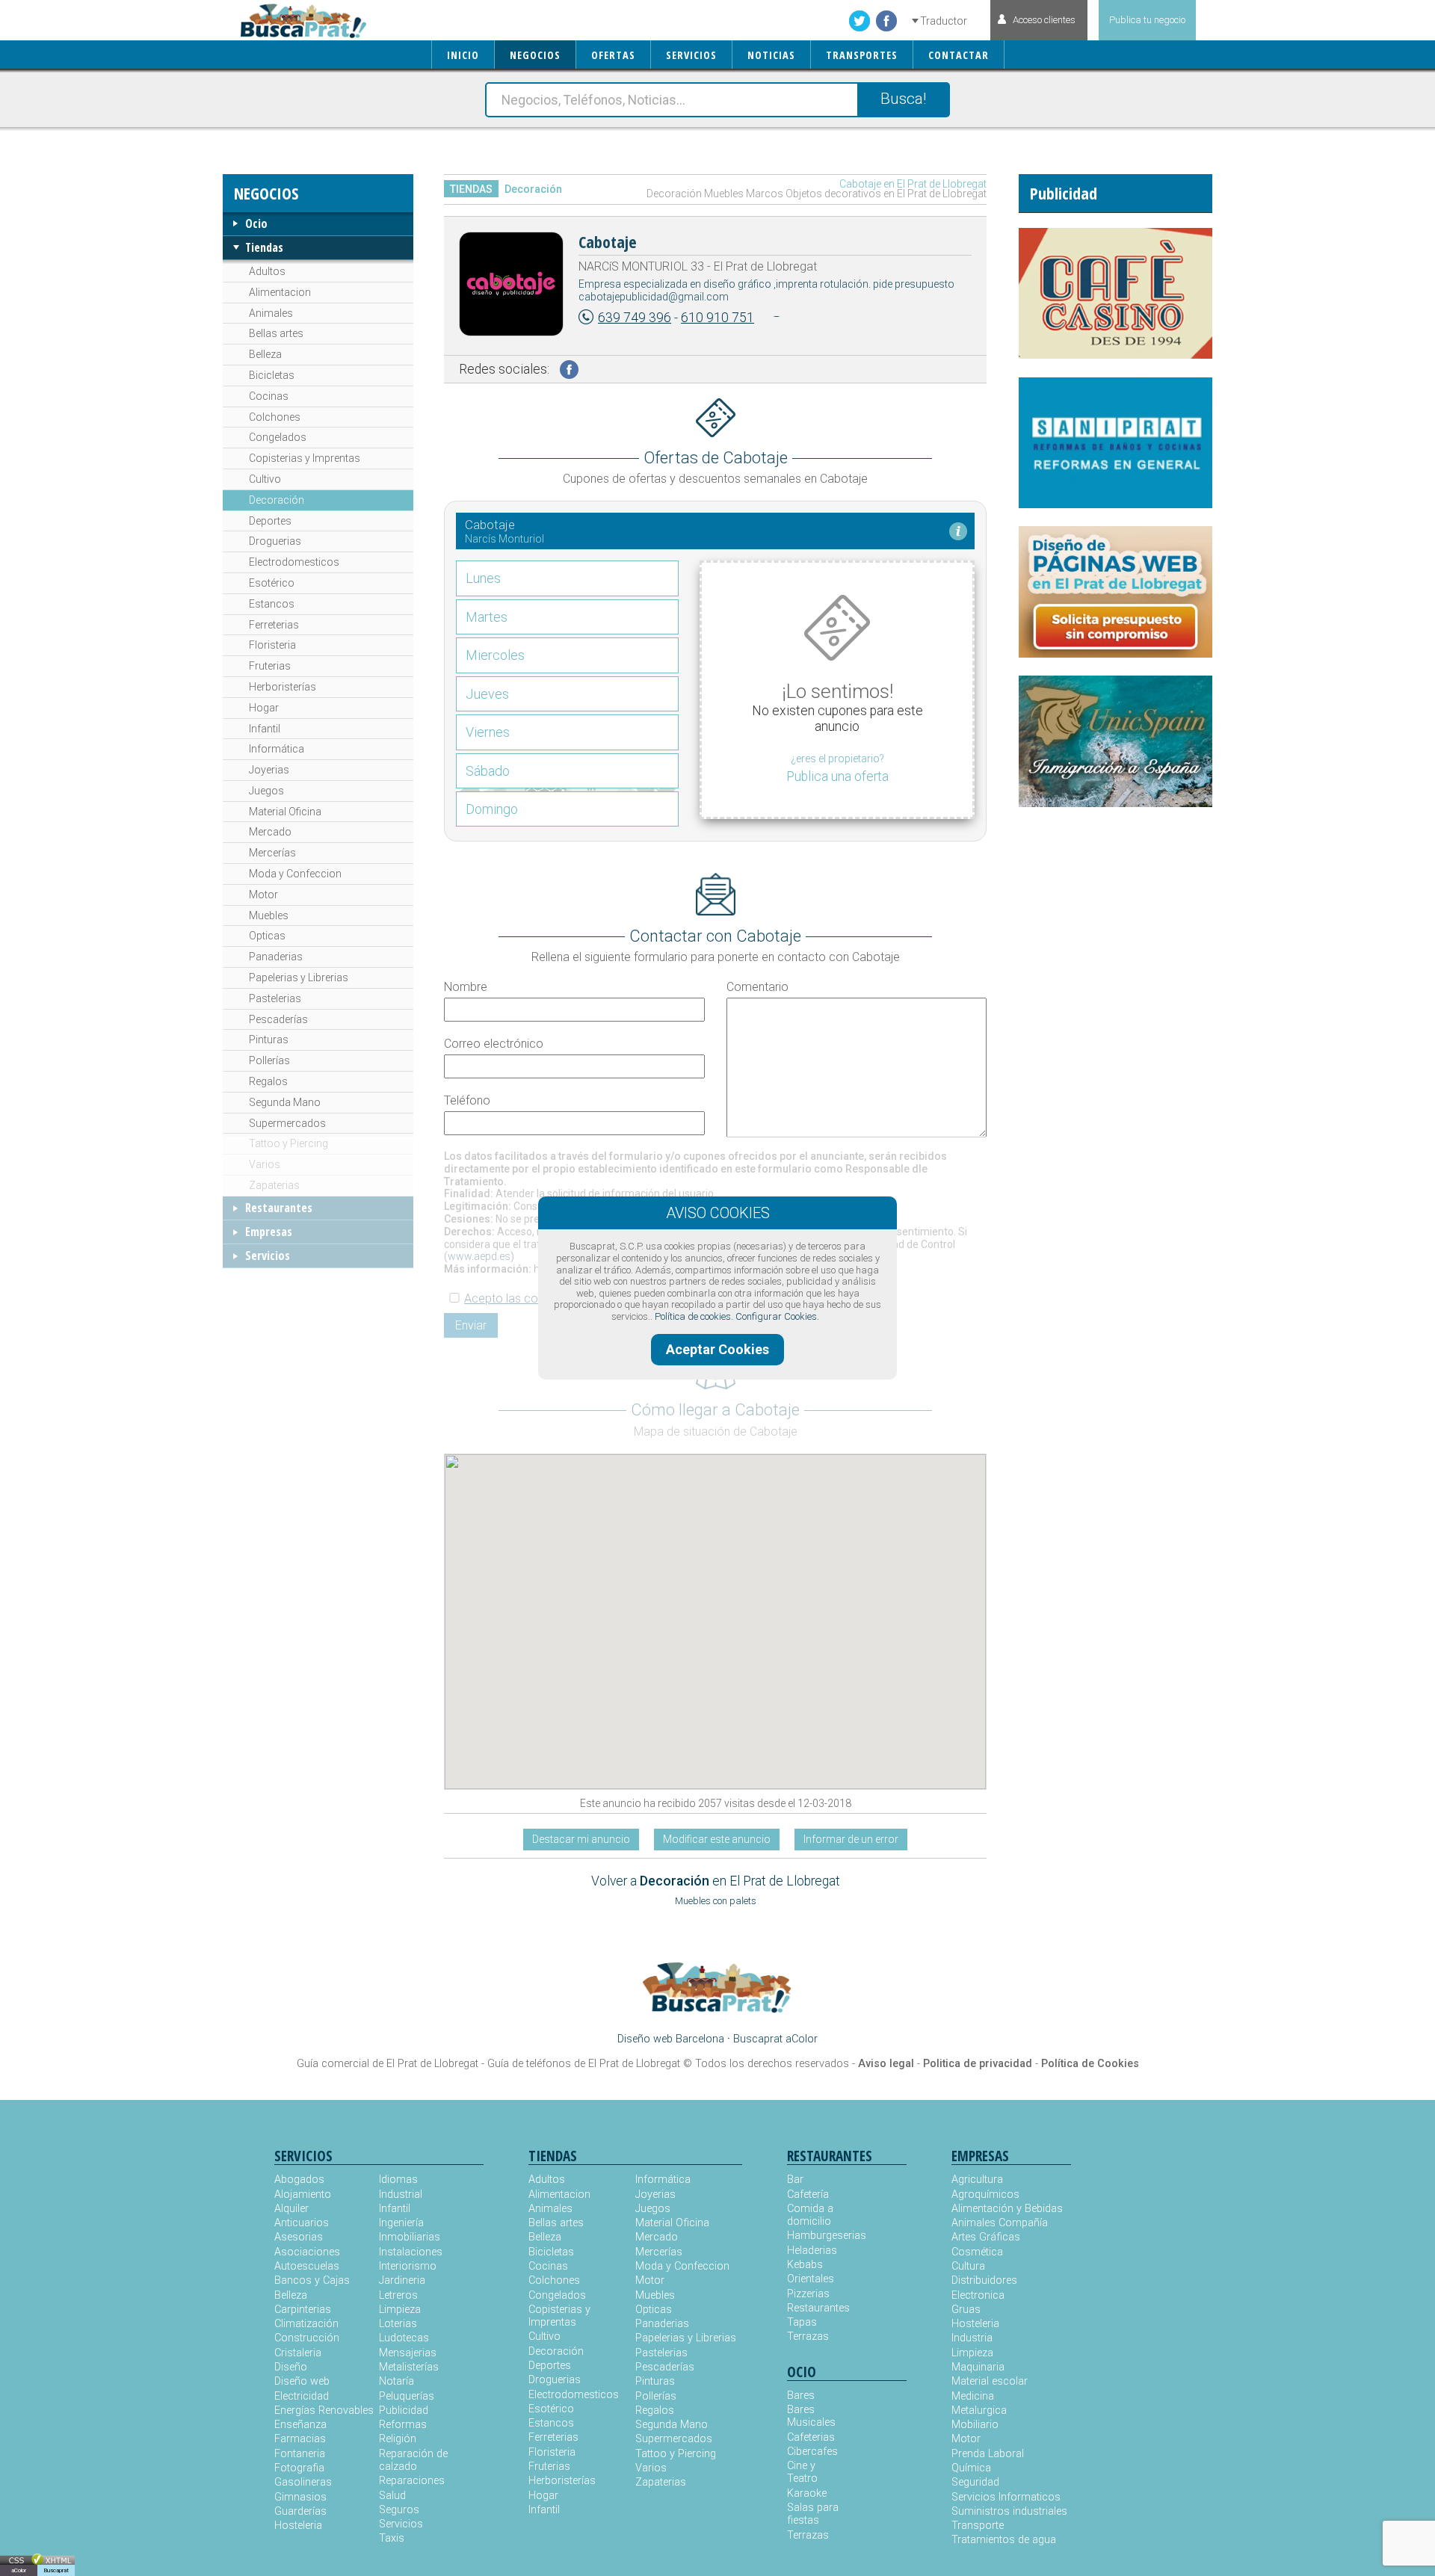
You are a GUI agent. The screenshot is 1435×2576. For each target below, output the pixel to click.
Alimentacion (280, 292)
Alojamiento (303, 2194)
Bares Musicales (811, 2416)
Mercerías (272, 853)
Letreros (398, 2295)
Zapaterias (274, 1185)
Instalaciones (411, 2252)
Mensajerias (408, 2353)
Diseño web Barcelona (671, 2039)
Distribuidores (984, 2280)
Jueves (487, 694)
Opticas (267, 936)
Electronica (978, 2295)
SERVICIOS (691, 55)
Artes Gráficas (986, 2237)
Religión (398, 2439)
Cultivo (265, 479)
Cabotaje (608, 241)
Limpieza (400, 2310)
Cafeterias (811, 2437)
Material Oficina (285, 812)
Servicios (268, 1255)
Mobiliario (975, 2425)
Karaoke (807, 2493)
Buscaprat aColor (775, 2039)
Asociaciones (307, 2252)
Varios (265, 1164)
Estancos (272, 604)
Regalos (268, 1081)
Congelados (278, 437)
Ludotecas (404, 2338)
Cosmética (977, 2252)
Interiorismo (408, 2266)
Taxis (392, 2538)
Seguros (399, 2510)
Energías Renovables (324, 2410)
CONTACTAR (959, 55)
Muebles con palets (716, 1901)
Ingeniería (401, 2223)
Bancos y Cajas (312, 2280)
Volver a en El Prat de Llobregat (716, 1881)
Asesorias (299, 2237)
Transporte (978, 2526)
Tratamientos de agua (1004, 2540)
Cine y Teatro (802, 2472)
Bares (801, 2396)
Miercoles (495, 655)
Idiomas (398, 2180)
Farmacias (300, 2439)
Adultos (267, 271)
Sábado (488, 771)
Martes (487, 617)
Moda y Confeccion (295, 874)
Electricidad (302, 2396)
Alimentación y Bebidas (1007, 2209)
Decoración (277, 500)
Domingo (492, 809)
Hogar (264, 708)
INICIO (463, 55)
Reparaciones (412, 2481)
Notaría (396, 2381)
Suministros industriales (1009, 2511)
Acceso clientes (1044, 20)
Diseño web (302, 2381)
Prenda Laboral (988, 2454)
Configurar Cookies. (777, 1316)
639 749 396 (635, 318)
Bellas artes (276, 333)
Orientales (811, 2279)
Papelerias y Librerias (299, 977)
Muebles (269, 915)
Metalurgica (979, 2410)
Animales (271, 313)
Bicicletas (272, 375)
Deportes (270, 521)
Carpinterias (303, 2310)
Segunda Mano (285, 1102)
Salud (392, 2496)
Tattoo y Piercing (288, 1143)
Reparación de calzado (413, 2460)
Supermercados (287, 1123)
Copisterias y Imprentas (305, 458)
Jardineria (402, 2280)
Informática (277, 749)
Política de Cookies (1090, 2064)
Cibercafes (812, 2452)
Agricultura (977, 2180)
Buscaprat (56, 2570)
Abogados (299, 2180)
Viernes (488, 732)
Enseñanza (300, 2425)
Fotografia (299, 2468)
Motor (263, 895)
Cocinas (269, 396)
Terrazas (808, 2336)
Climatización (306, 2324)
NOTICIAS (771, 55)
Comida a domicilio (810, 2215)
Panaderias (276, 957)
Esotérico (272, 583)
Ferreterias (274, 625)
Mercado (270, 832)
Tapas (802, 2322)
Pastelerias (275, 998)
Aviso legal (886, 2064)
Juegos (266, 791)
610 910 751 (717, 318)
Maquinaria (978, 2367)
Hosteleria (298, 2526)
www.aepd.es (479, 1256)
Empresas (269, 1232)
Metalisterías (409, 2367)
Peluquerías (407, 2396)
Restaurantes (279, 1208)
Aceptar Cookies (717, 1349)
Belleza (265, 354)
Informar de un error (851, 1839)
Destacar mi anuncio (581, 1839)
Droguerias (275, 541)
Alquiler (291, 2209)
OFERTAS (613, 55)
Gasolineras (303, 2482)
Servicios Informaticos (1006, 2497)
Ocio (256, 223)
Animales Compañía (1000, 2223)
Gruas (966, 2310)
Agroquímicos (985, 2194)
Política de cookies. (694, 1316)
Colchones (275, 417)
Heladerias (812, 2251)
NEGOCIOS (535, 55)
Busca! (903, 99)
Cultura (968, 2266)
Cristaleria (298, 2353)
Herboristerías (283, 687)
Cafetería (808, 2194)
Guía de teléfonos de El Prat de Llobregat (584, 2064)
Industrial (401, 2194)
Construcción (307, 2338)
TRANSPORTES (862, 55)
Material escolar (990, 2381)
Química (971, 2468)
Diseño (291, 2367)
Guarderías (300, 2511)
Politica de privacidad (978, 2064)
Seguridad (975, 2482)
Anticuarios (302, 2223)
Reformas (403, 2425)
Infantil (265, 729)
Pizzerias (808, 2294)
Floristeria (272, 645)
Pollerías (269, 1060)
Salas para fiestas (813, 2514)
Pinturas (269, 1040)
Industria (972, 2338)
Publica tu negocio (1147, 20)
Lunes (483, 578)
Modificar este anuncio (717, 1839)
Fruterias (270, 666)
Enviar (471, 1325)
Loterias (398, 2324)
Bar (795, 2180)
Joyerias (269, 770)
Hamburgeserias (817, 2236)
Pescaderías (278, 1019)
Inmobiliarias (410, 2237)
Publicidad (404, 2410)
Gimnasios (300, 2497)
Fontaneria (300, 2454)
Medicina (973, 2396)
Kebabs (805, 2265)
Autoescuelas (307, 2266)
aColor (19, 2570)
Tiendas (264, 247)
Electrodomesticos (294, 562)
